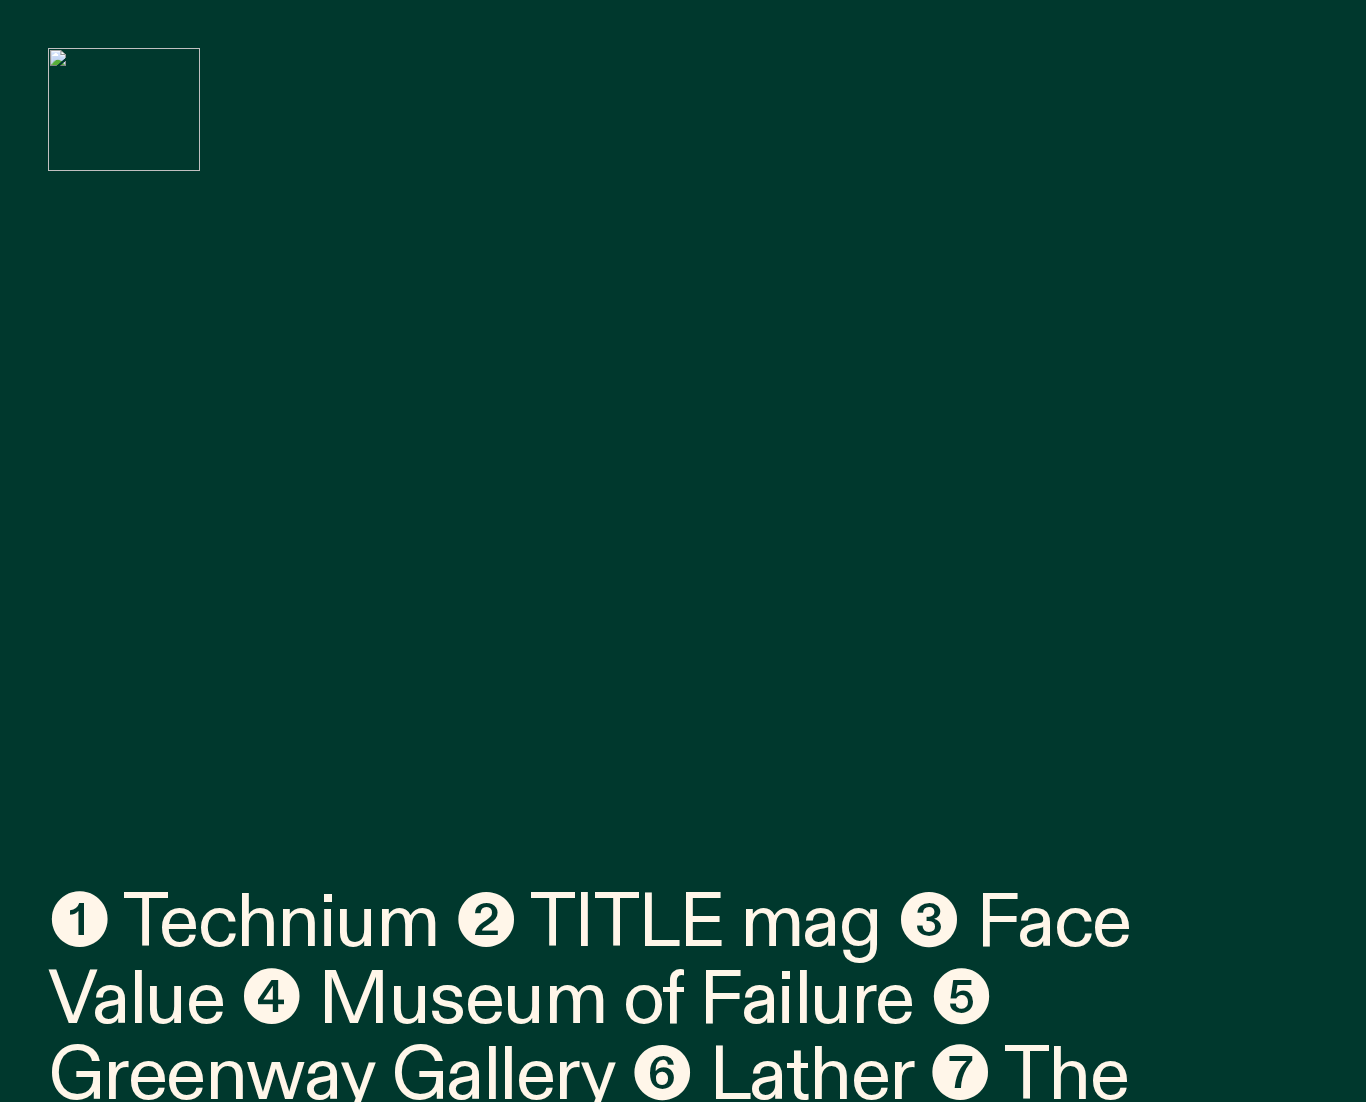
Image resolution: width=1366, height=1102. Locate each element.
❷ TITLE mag (668, 922)
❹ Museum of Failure (576, 999)
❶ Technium (243, 922)
